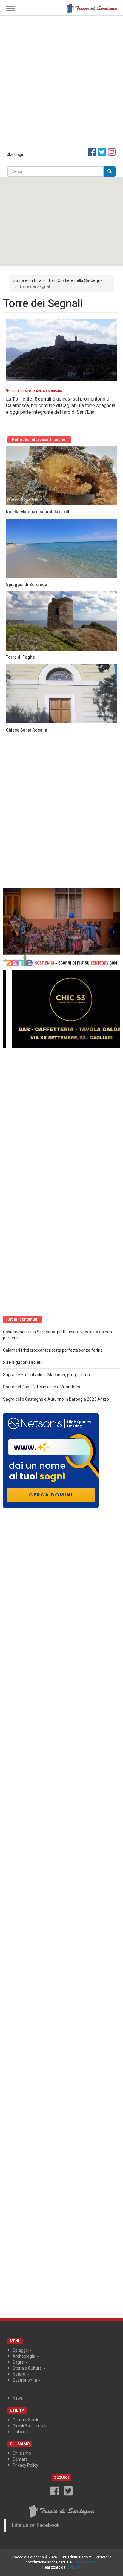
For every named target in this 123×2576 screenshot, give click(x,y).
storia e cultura (27, 280)
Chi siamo (22, 2453)
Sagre (19, 2362)
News (18, 2398)
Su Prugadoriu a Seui (23, 1362)
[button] (61, 218)
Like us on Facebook (36, 2525)
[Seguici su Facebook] (92, 152)
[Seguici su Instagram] (112, 152)
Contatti (20, 2459)
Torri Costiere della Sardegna (75, 280)
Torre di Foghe (20, 657)
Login (19, 154)
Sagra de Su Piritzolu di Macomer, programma (46, 1375)
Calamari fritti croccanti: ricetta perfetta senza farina (53, 1350)
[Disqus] (61, 812)
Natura (19, 2374)
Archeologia (24, 2356)
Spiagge (21, 2350)
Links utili (21, 2432)
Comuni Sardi (25, 2420)
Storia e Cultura (28, 2368)
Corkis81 (74, 2567)
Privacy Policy (25, 2465)
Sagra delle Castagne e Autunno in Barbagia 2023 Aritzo (56, 1399)
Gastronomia (25, 2380)
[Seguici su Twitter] (102, 152)
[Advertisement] (61, 80)
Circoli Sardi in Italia (31, 2426)
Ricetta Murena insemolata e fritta (39, 512)
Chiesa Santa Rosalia (27, 730)
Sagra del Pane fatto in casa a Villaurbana (42, 1387)
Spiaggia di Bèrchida (27, 585)
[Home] (92, 8)
